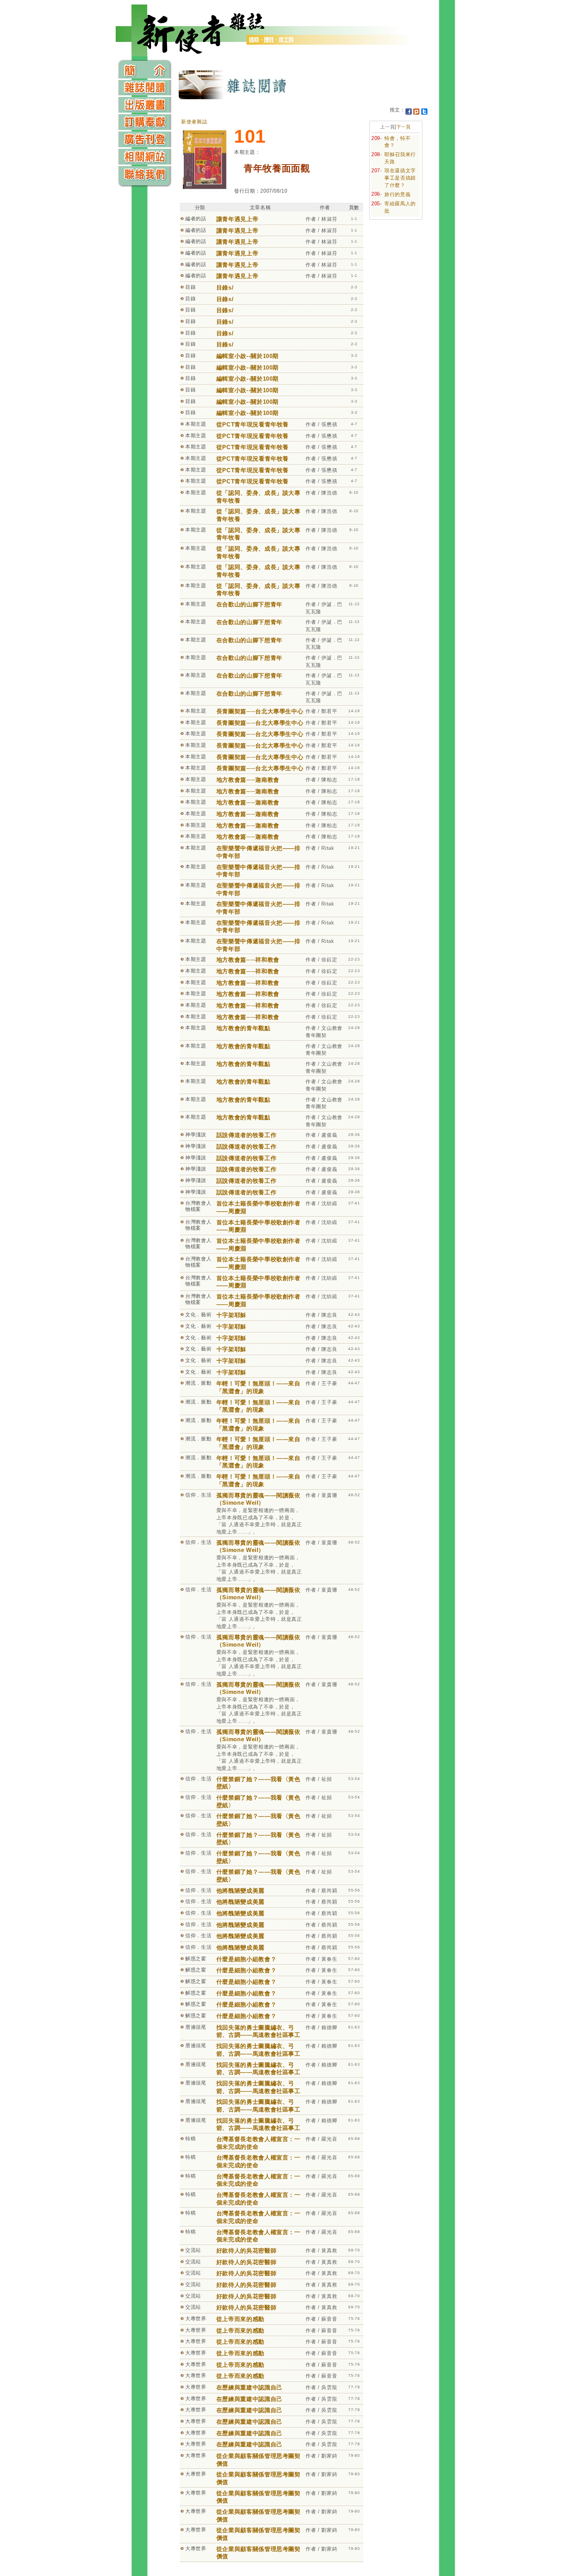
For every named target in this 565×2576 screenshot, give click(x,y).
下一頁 (404, 127)
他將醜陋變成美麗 (240, 1891)
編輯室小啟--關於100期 (248, 356)
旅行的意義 (397, 194)
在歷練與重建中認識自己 (249, 2387)
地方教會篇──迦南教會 (248, 780)
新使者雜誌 (194, 122)
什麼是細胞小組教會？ (247, 1959)
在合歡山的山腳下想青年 (249, 604)
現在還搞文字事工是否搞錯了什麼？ (400, 178)
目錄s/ (225, 287)
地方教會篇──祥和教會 (248, 960)
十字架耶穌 (231, 1315)
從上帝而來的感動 (240, 2319)
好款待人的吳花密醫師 (247, 2250)
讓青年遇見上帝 (238, 219)
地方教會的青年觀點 (243, 1028)
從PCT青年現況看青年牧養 (253, 424)
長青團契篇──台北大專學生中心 (260, 711)
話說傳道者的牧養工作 (247, 1135)
